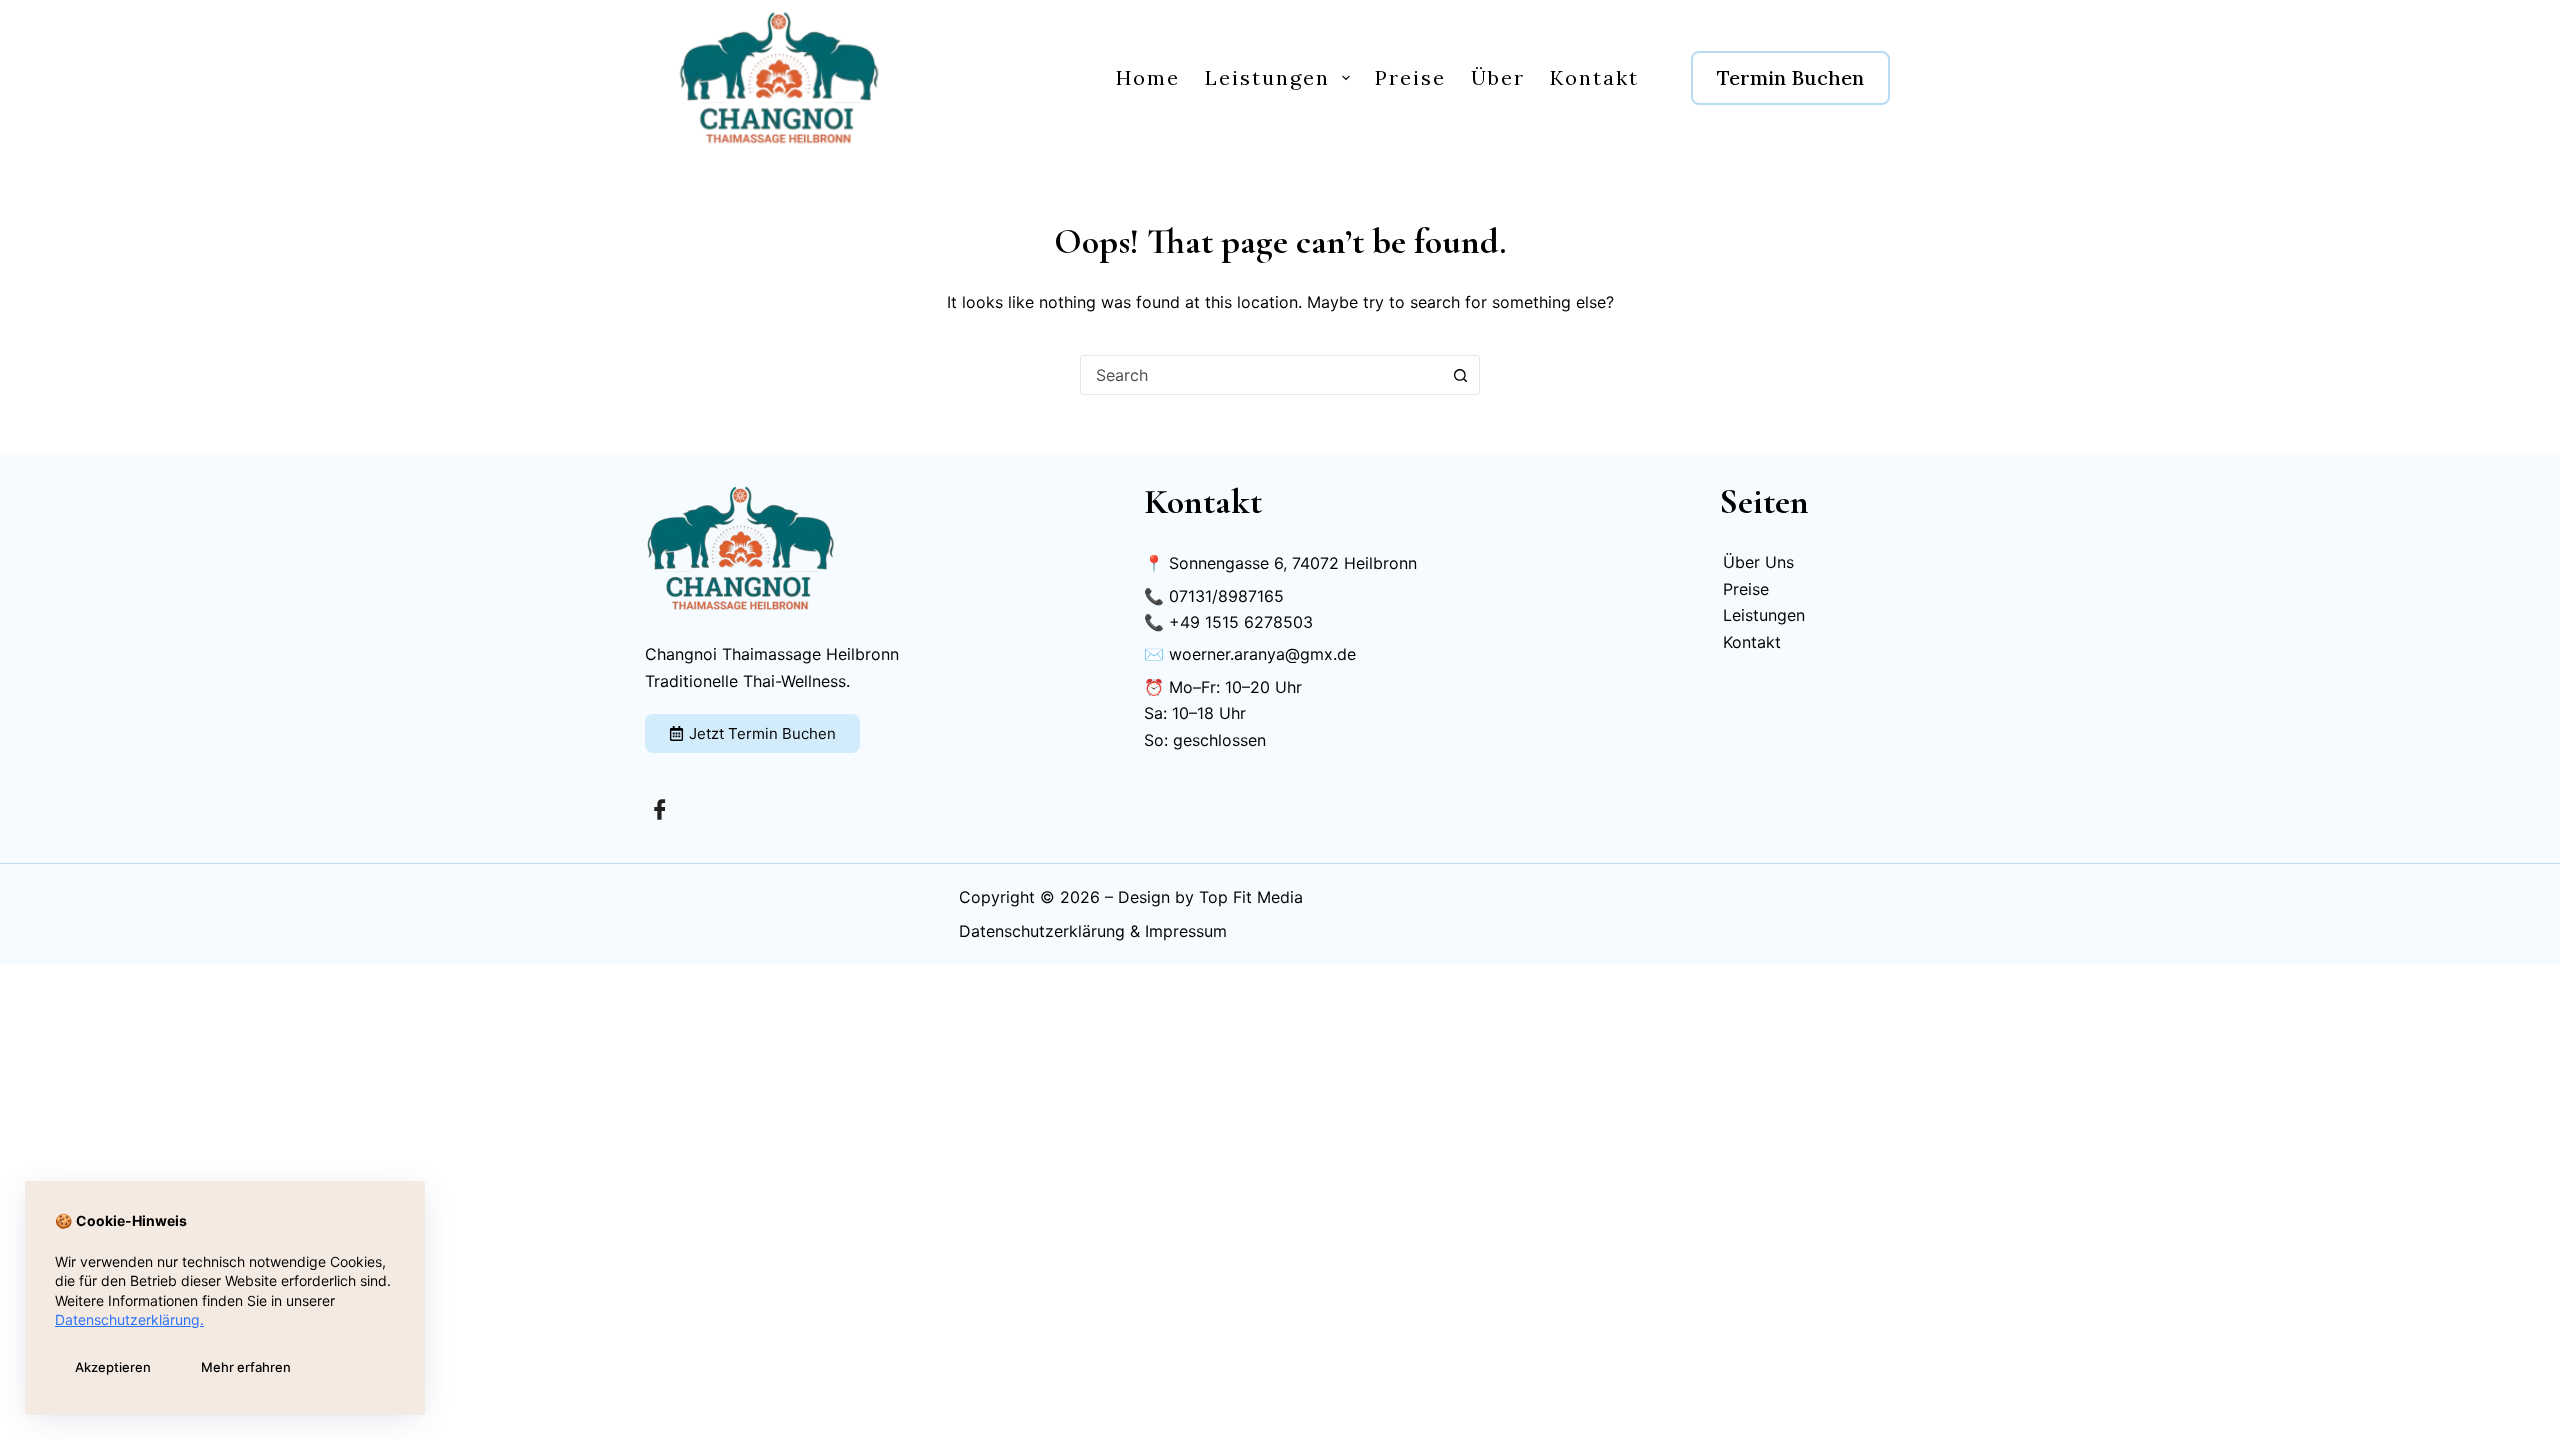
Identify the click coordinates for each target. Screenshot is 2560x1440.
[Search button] (1460, 375)
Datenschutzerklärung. (129, 1319)
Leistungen (1267, 77)
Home (1148, 77)
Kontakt (1594, 77)
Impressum (1186, 931)
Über (1498, 77)
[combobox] (1261, 375)
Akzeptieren (113, 1367)
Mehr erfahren (246, 1367)
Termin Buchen (1790, 77)
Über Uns (1758, 562)
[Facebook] (660, 807)
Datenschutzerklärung (1042, 931)
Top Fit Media (1251, 897)
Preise (1410, 77)
